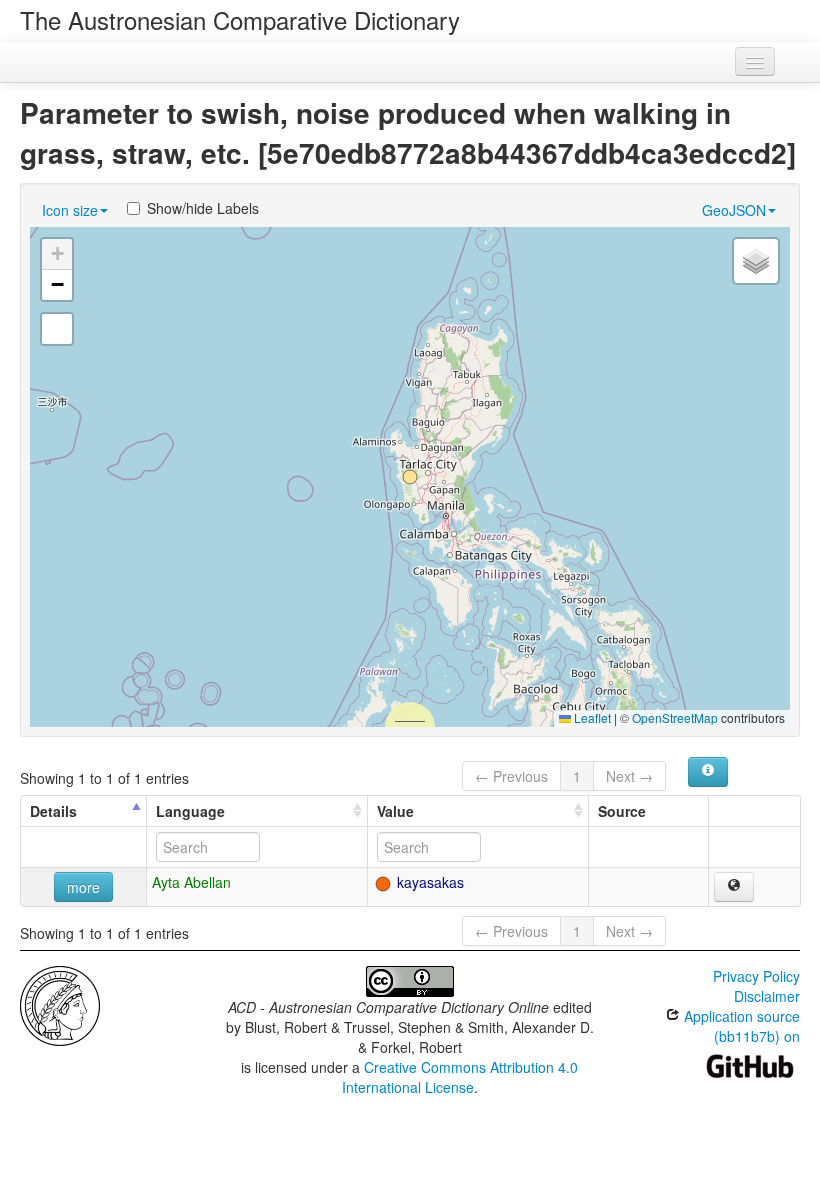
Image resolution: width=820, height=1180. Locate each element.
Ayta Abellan (191, 882)
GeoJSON (734, 210)
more (83, 887)
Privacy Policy (756, 976)
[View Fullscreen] (57, 329)
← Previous (511, 776)
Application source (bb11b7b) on (740, 1026)
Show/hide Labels (203, 208)
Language (190, 811)
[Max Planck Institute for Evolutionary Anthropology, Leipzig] (60, 1004)
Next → (629, 776)
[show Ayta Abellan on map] (734, 887)
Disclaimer (767, 996)
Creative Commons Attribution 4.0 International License (460, 1077)
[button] (410, 477)
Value (395, 811)
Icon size (70, 210)
